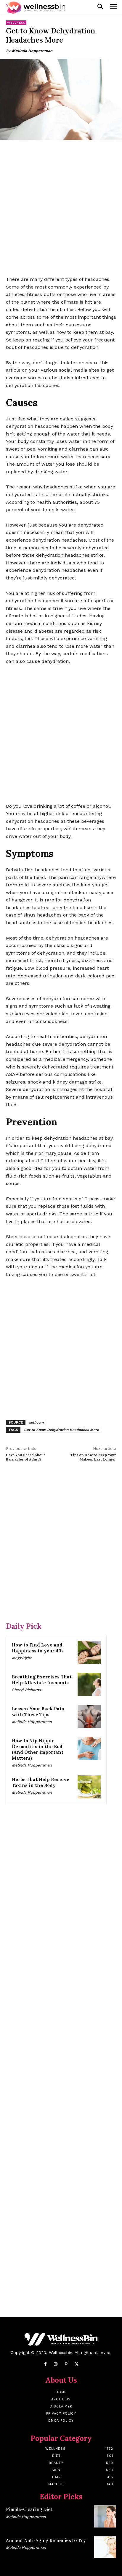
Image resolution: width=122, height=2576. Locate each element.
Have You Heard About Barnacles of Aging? (25, 1457)
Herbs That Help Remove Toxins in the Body (41, 1782)
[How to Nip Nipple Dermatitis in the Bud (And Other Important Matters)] (89, 1748)
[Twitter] (77, 2364)
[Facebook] (45, 2364)
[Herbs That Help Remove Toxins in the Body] (89, 1787)
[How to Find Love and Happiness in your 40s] (89, 1652)
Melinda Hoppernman (32, 51)
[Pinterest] (66, 2364)
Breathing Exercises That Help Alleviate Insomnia (42, 1680)
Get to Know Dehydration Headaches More (61, 1430)
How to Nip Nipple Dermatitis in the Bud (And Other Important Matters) (38, 1749)
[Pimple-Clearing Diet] (105, 2516)
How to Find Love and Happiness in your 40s (38, 1648)
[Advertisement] (61, 208)
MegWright (22, 1658)
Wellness (16, 23)
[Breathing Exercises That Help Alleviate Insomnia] (89, 1684)
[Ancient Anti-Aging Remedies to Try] (105, 2547)
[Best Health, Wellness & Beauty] (36, 8)
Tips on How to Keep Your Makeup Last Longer (93, 1457)
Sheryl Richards (26, 1690)
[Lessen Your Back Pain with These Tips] (89, 1716)
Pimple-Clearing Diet (29, 2509)
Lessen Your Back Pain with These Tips (38, 1712)
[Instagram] (56, 2364)
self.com (36, 1422)
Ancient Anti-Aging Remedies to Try (46, 2540)
